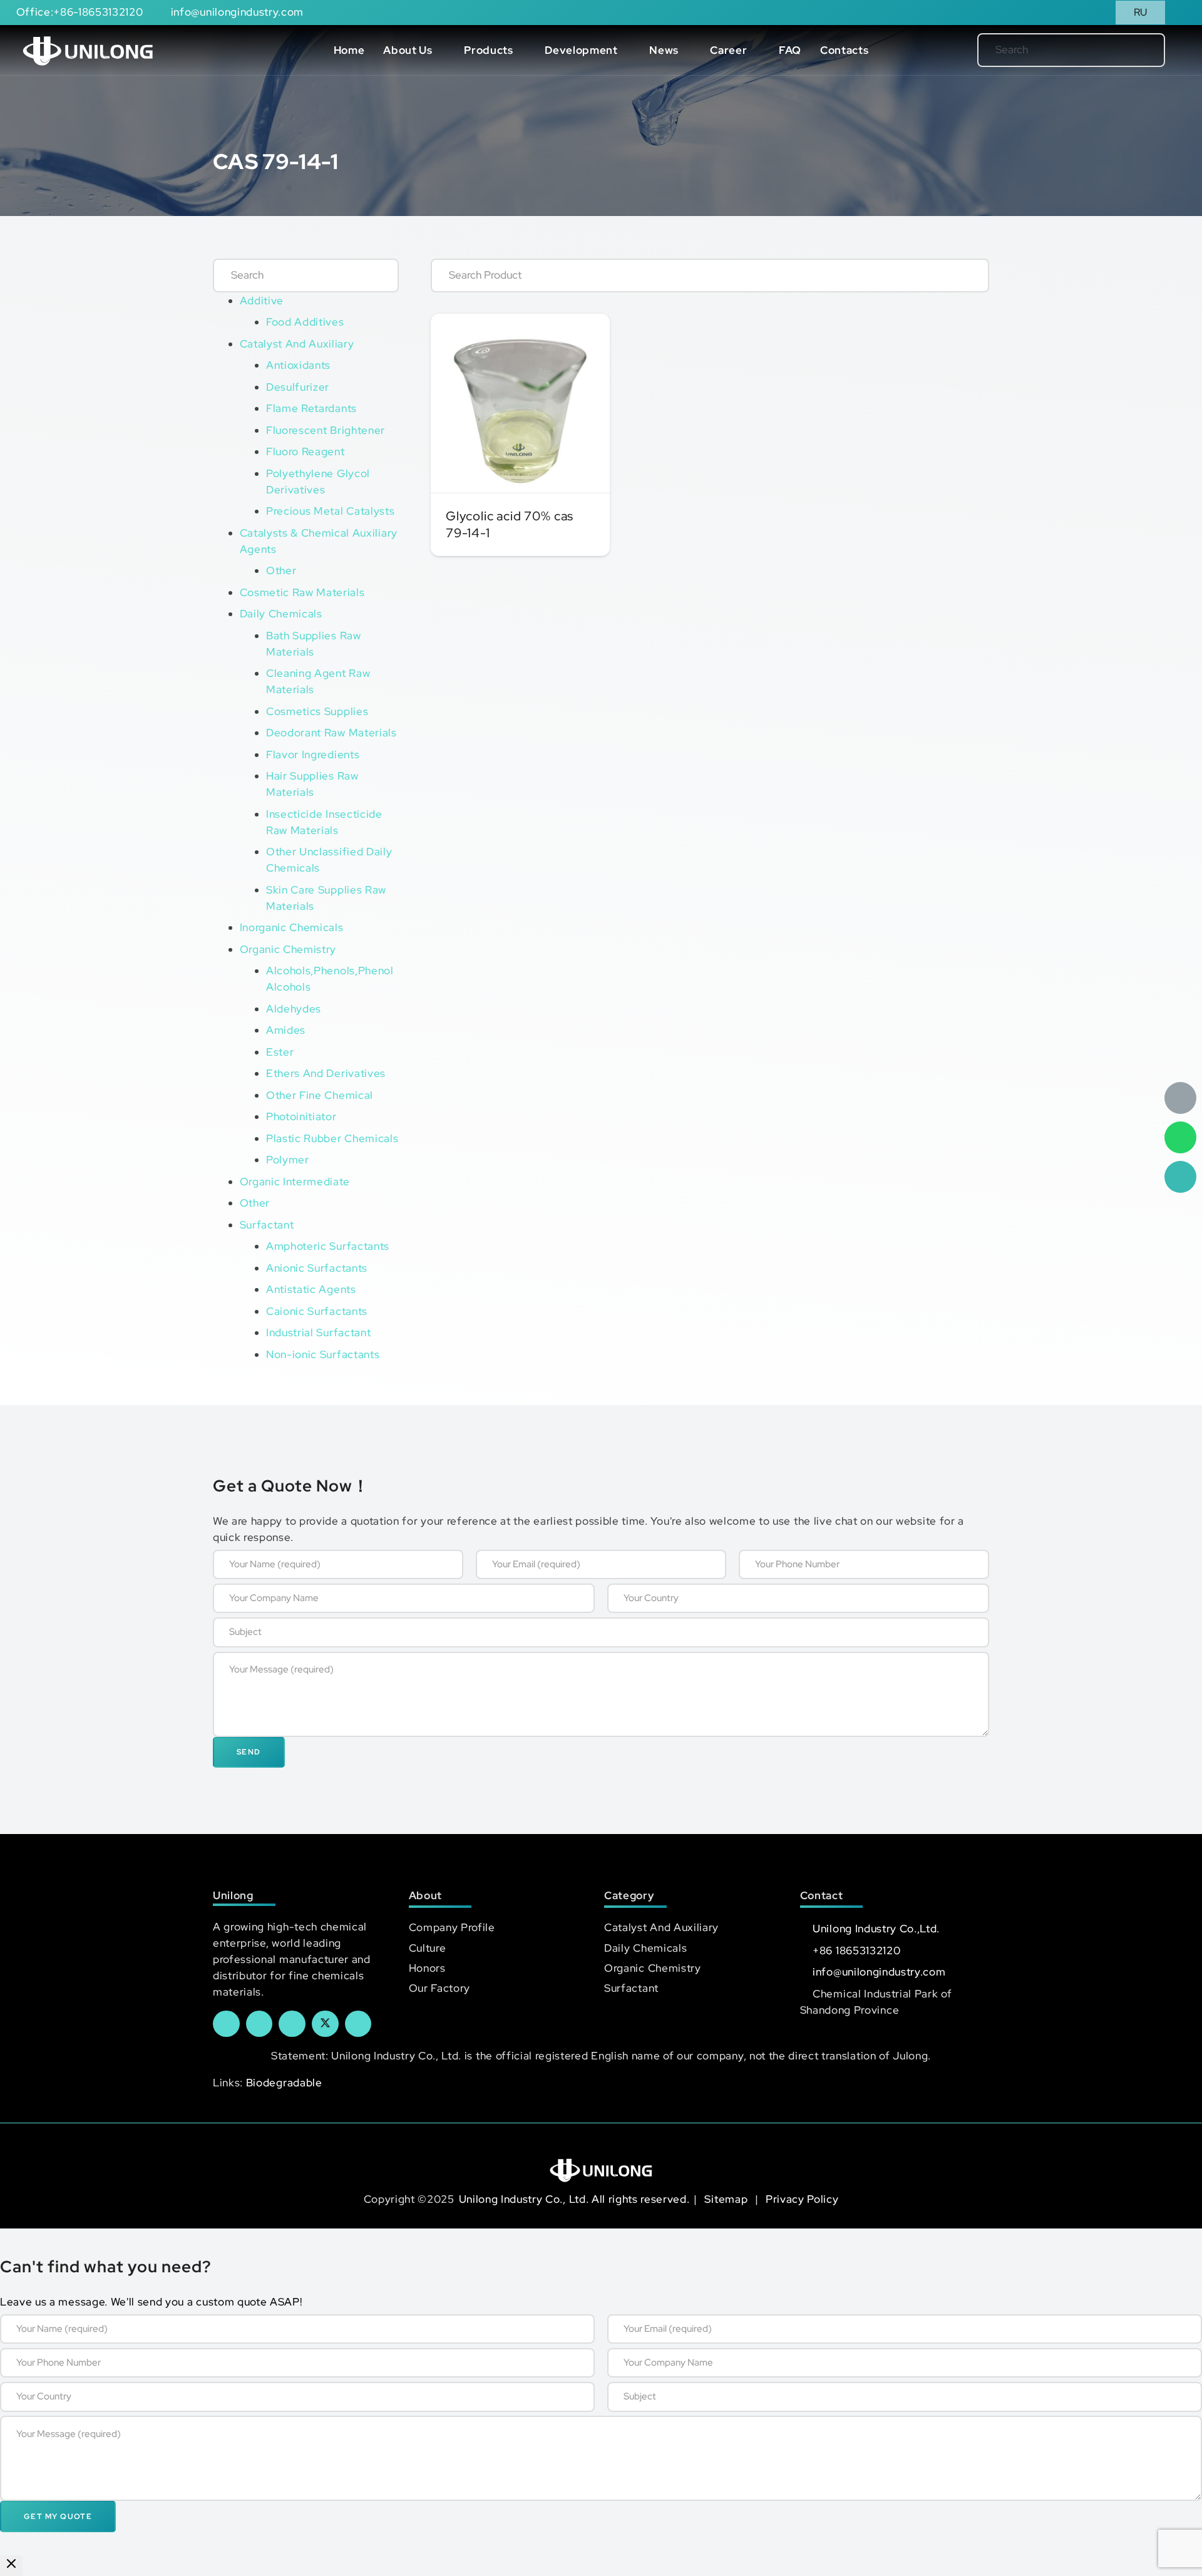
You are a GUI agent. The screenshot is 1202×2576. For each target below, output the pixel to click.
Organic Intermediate (295, 1182)
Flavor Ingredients (313, 755)
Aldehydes (294, 1009)
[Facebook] (226, 2024)
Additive (262, 301)
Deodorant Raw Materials (331, 733)
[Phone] (1180, 1177)
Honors (427, 1968)
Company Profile (452, 1927)
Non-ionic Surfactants (323, 1354)
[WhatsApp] (1180, 1137)
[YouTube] (292, 2024)
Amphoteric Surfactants (328, 1246)
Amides (286, 1030)
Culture (428, 1948)
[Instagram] (358, 2024)
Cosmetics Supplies (317, 711)
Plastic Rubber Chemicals (332, 1138)
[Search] (1135, 50)
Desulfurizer (298, 387)
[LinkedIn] (259, 2024)
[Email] (1180, 1098)
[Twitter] (325, 2024)
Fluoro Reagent (306, 451)
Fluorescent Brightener (326, 430)
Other (281, 570)
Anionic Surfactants (317, 1268)
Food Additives (305, 322)
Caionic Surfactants (317, 1311)
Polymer (288, 1160)
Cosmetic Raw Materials (302, 592)
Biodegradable (284, 2083)
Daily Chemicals (281, 614)
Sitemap (727, 2199)
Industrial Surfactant (318, 1332)
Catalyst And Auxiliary (297, 344)
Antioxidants (298, 365)
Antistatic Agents (311, 1289)
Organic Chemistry (288, 949)
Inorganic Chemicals (292, 927)
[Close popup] (11, 2566)
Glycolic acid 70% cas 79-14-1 (510, 524)
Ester (280, 1052)
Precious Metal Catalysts (330, 511)
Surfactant (267, 1225)
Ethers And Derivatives (326, 1073)
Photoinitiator (301, 1116)
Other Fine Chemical (320, 1095)
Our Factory (439, 1988)
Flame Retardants (311, 408)
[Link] (88, 50)
